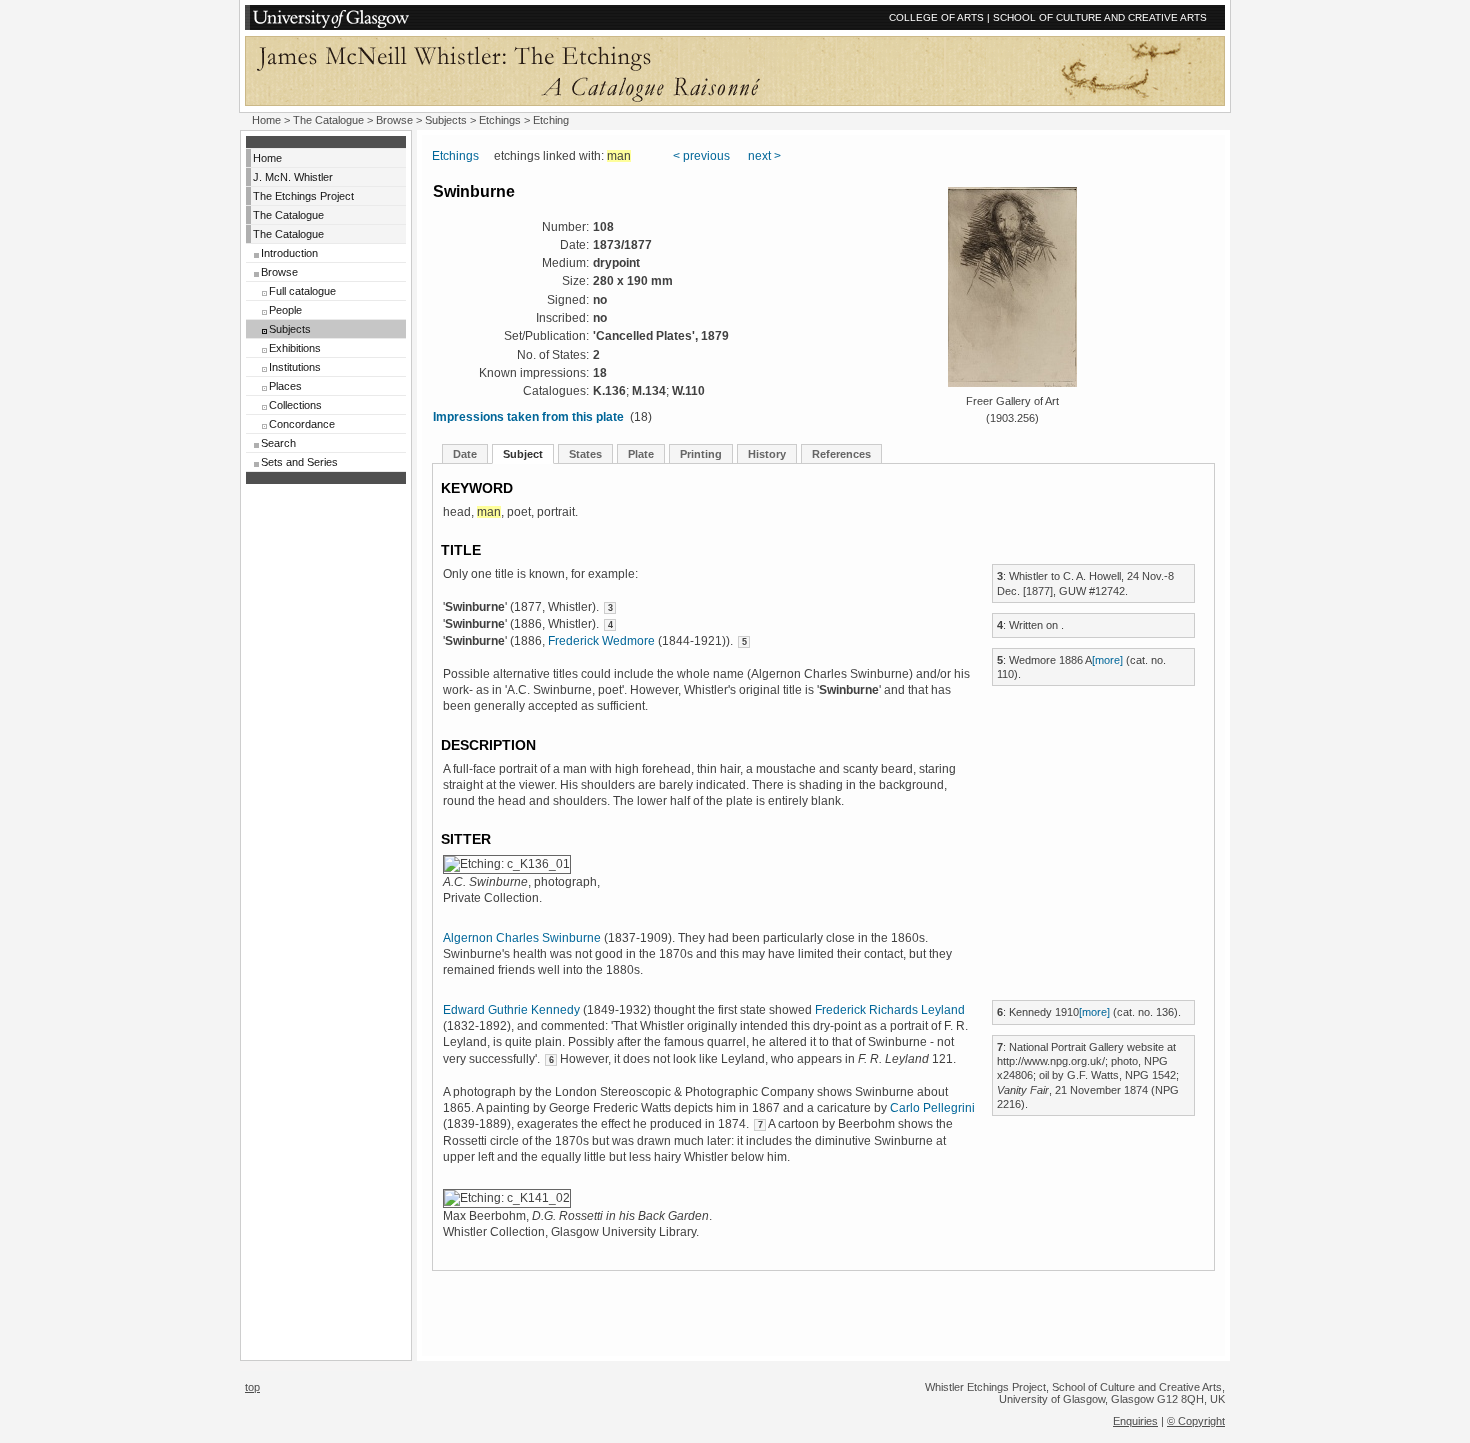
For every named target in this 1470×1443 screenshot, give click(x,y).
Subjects (290, 329)
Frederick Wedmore (601, 641)
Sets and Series (299, 462)
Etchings (500, 120)
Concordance (302, 424)
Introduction (289, 253)
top (252, 1387)
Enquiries (1135, 1421)
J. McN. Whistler (293, 177)
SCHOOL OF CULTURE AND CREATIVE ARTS (1100, 17)
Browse (279, 272)
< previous (701, 156)
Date (465, 454)
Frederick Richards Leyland (890, 1010)
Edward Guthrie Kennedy (511, 1010)
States (585, 454)
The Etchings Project (303, 196)
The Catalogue (328, 120)
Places (285, 386)
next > (764, 156)
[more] (1107, 660)
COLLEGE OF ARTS (936, 17)
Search (278, 443)
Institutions (295, 367)
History (767, 454)
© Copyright (1196, 1421)
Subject (523, 454)
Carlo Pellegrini (932, 1108)
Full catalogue (302, 291)
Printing (701, 454)
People (285, 310)
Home (266, 120)
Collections (295, 405)
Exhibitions (295, 348)
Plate (641, 454)
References (841, 454)
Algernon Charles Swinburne (522, 938)
